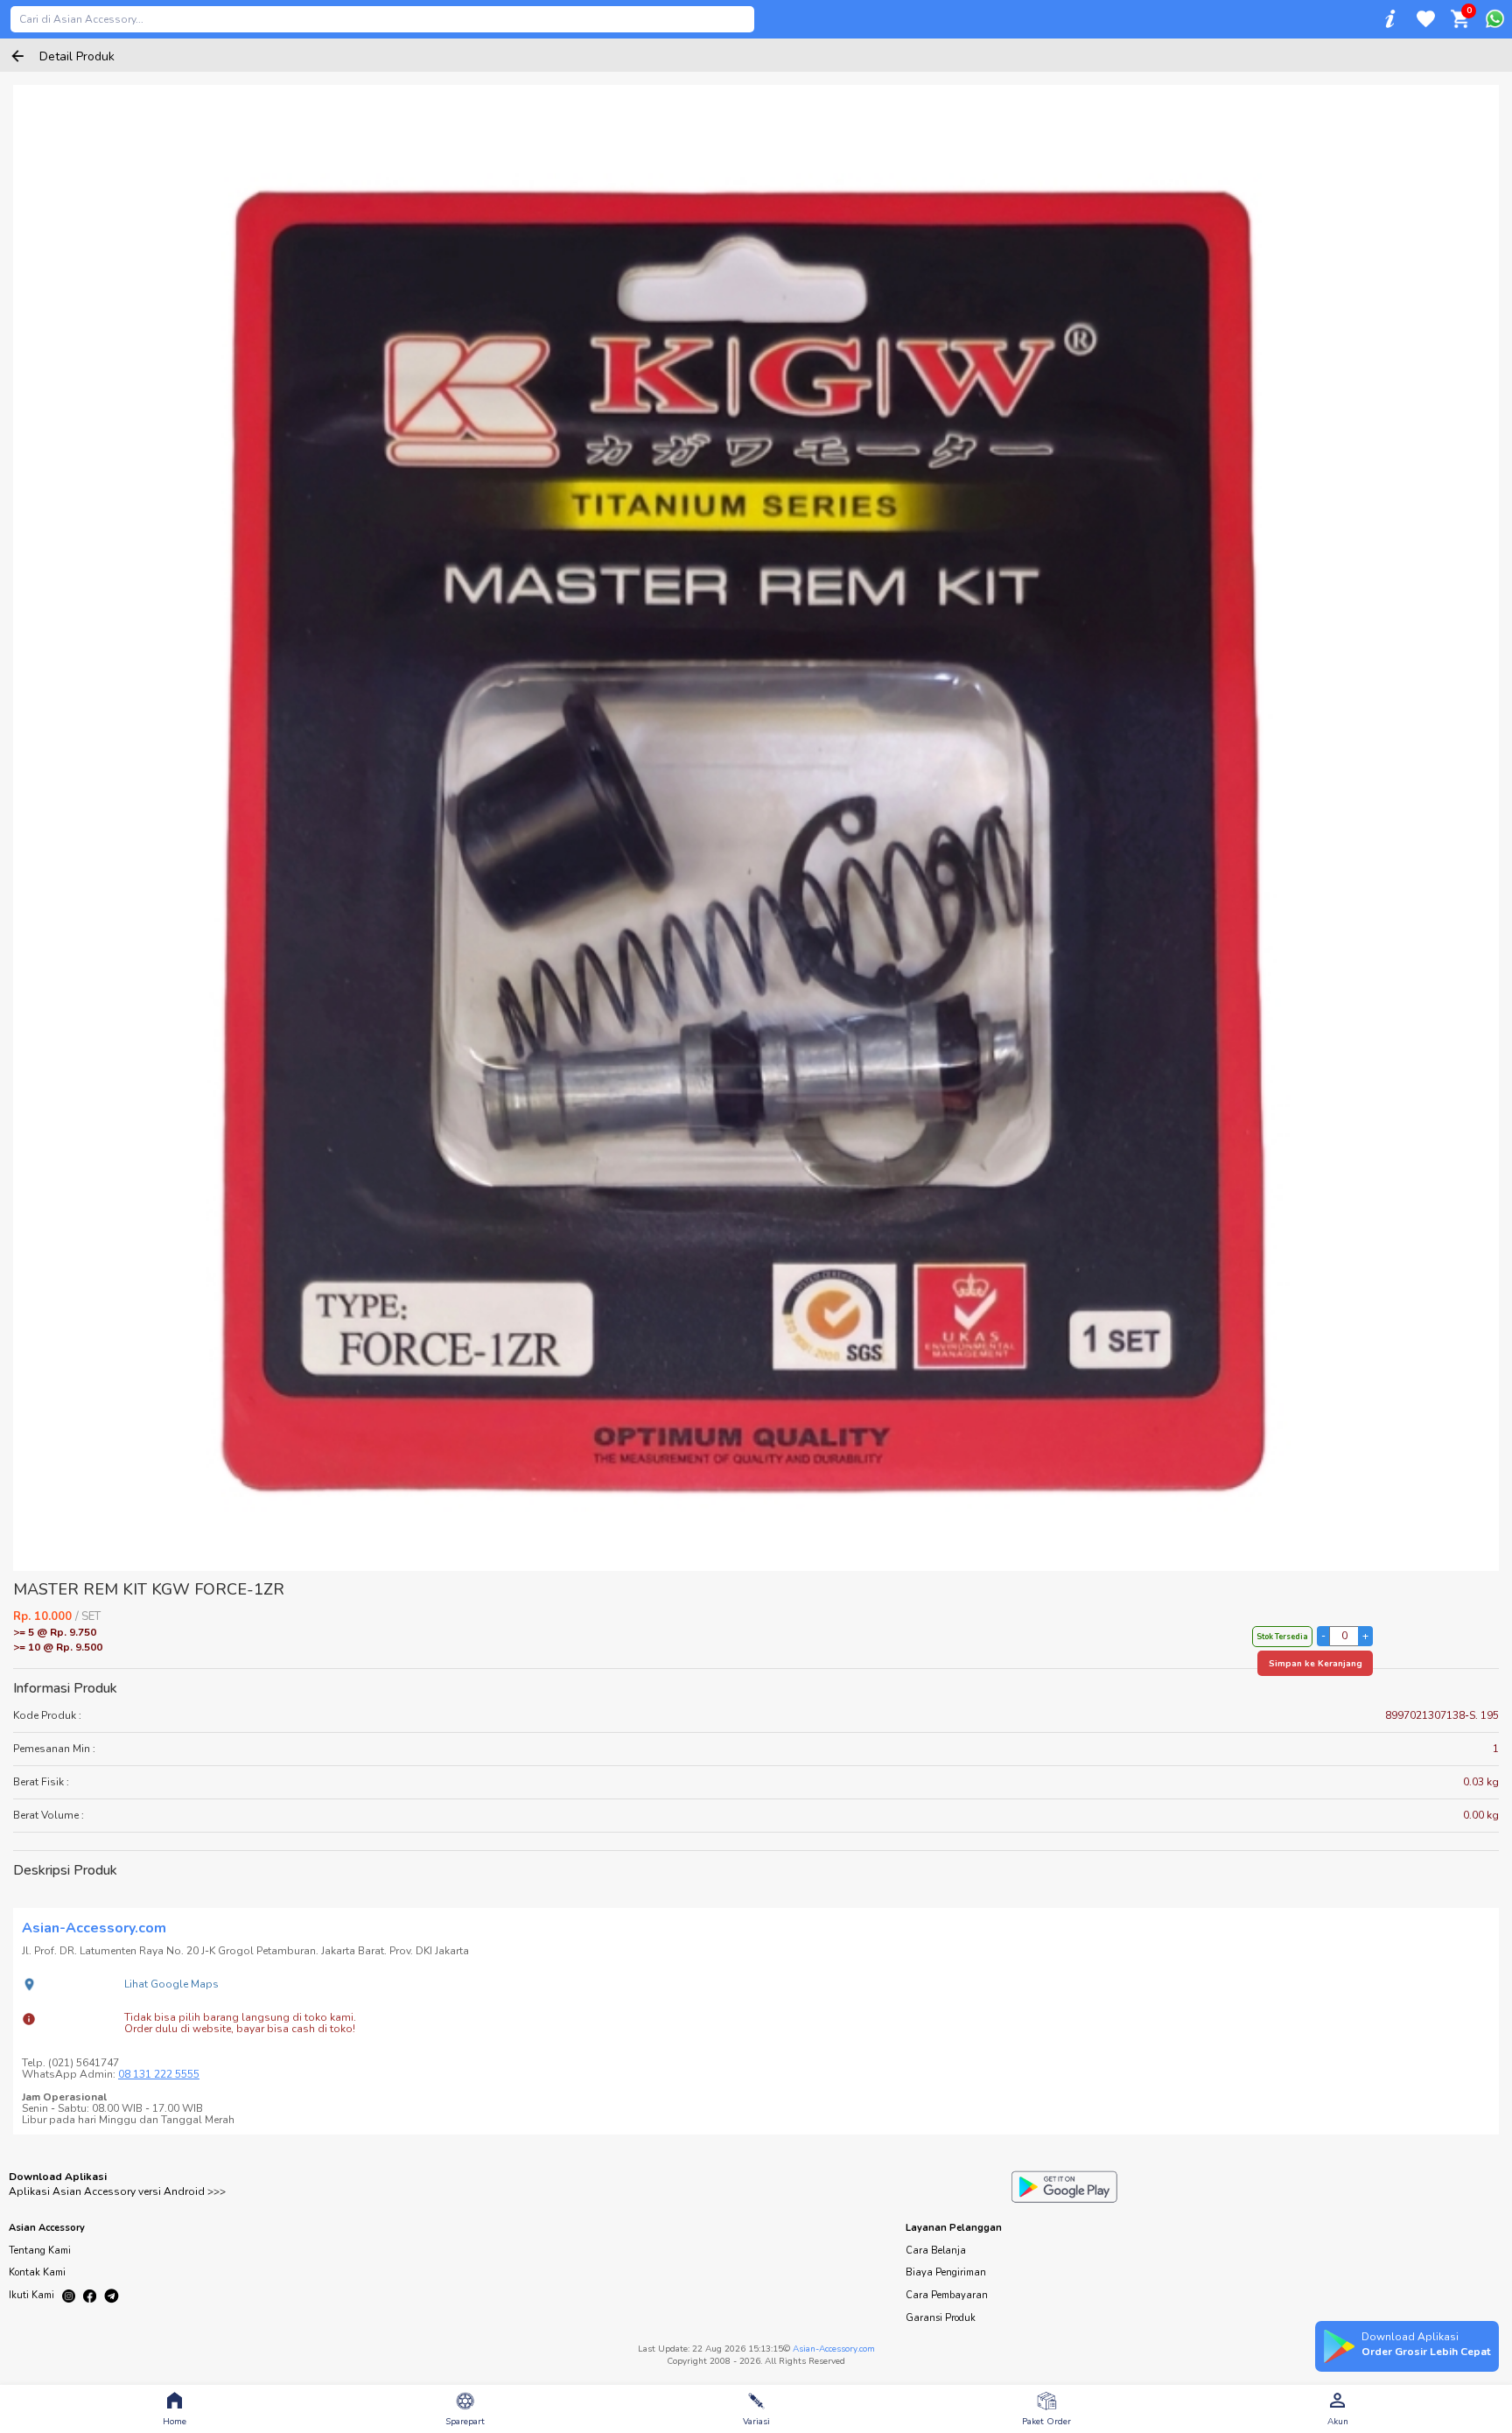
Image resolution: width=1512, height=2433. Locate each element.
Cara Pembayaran (947, 2295)
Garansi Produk (941, 2318)
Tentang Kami (40, 2251)
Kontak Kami (37, 2272)
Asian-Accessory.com (834, 2349)
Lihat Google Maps (171, 1984)
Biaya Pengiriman (946, 2272)
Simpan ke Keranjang (1316, 1664)
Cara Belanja (936, 2251)
